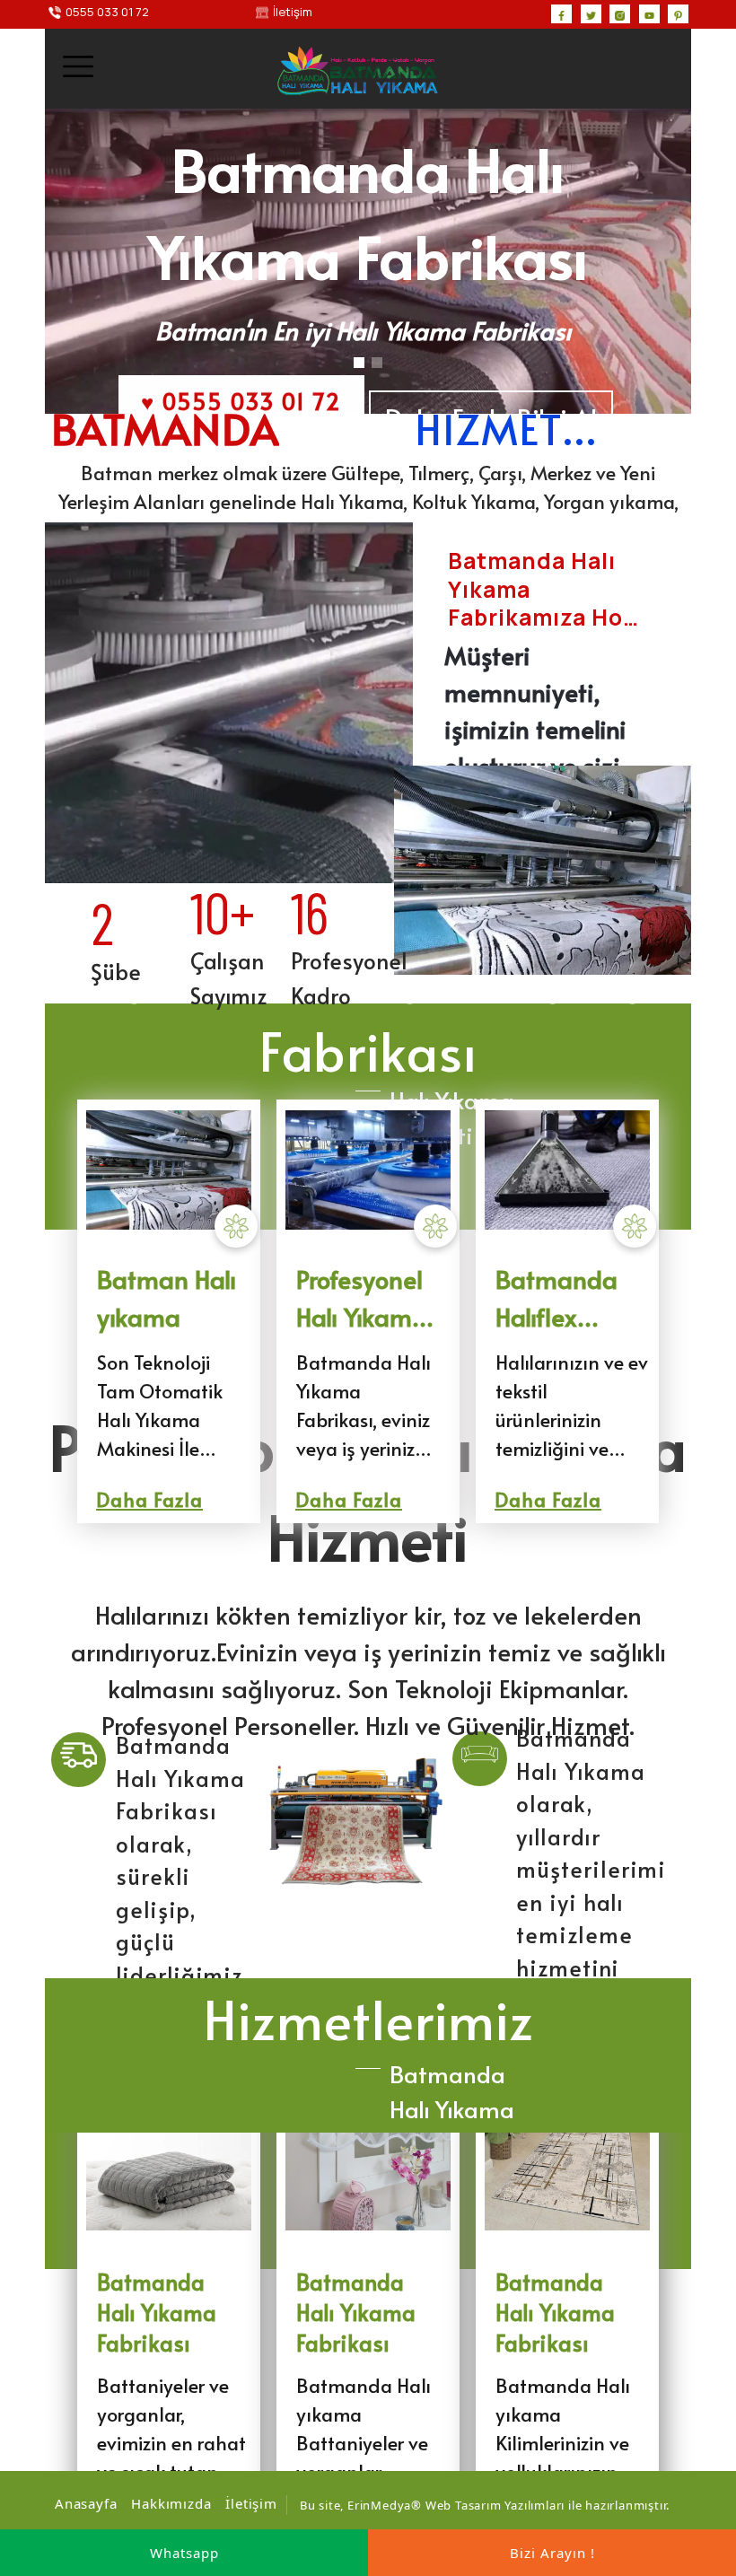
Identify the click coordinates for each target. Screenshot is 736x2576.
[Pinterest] (678, 14)
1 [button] (359, 363)
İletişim (251, 2503)
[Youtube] (649, 14)
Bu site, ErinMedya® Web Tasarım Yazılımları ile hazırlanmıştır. (485, 2505)
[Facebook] (561, 14)
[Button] (79, 1760)
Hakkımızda (171, 2503)
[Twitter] (591, 14)
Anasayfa (86, 2503)
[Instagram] (620, 14)
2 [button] (377, 363)
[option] (368, 261)
